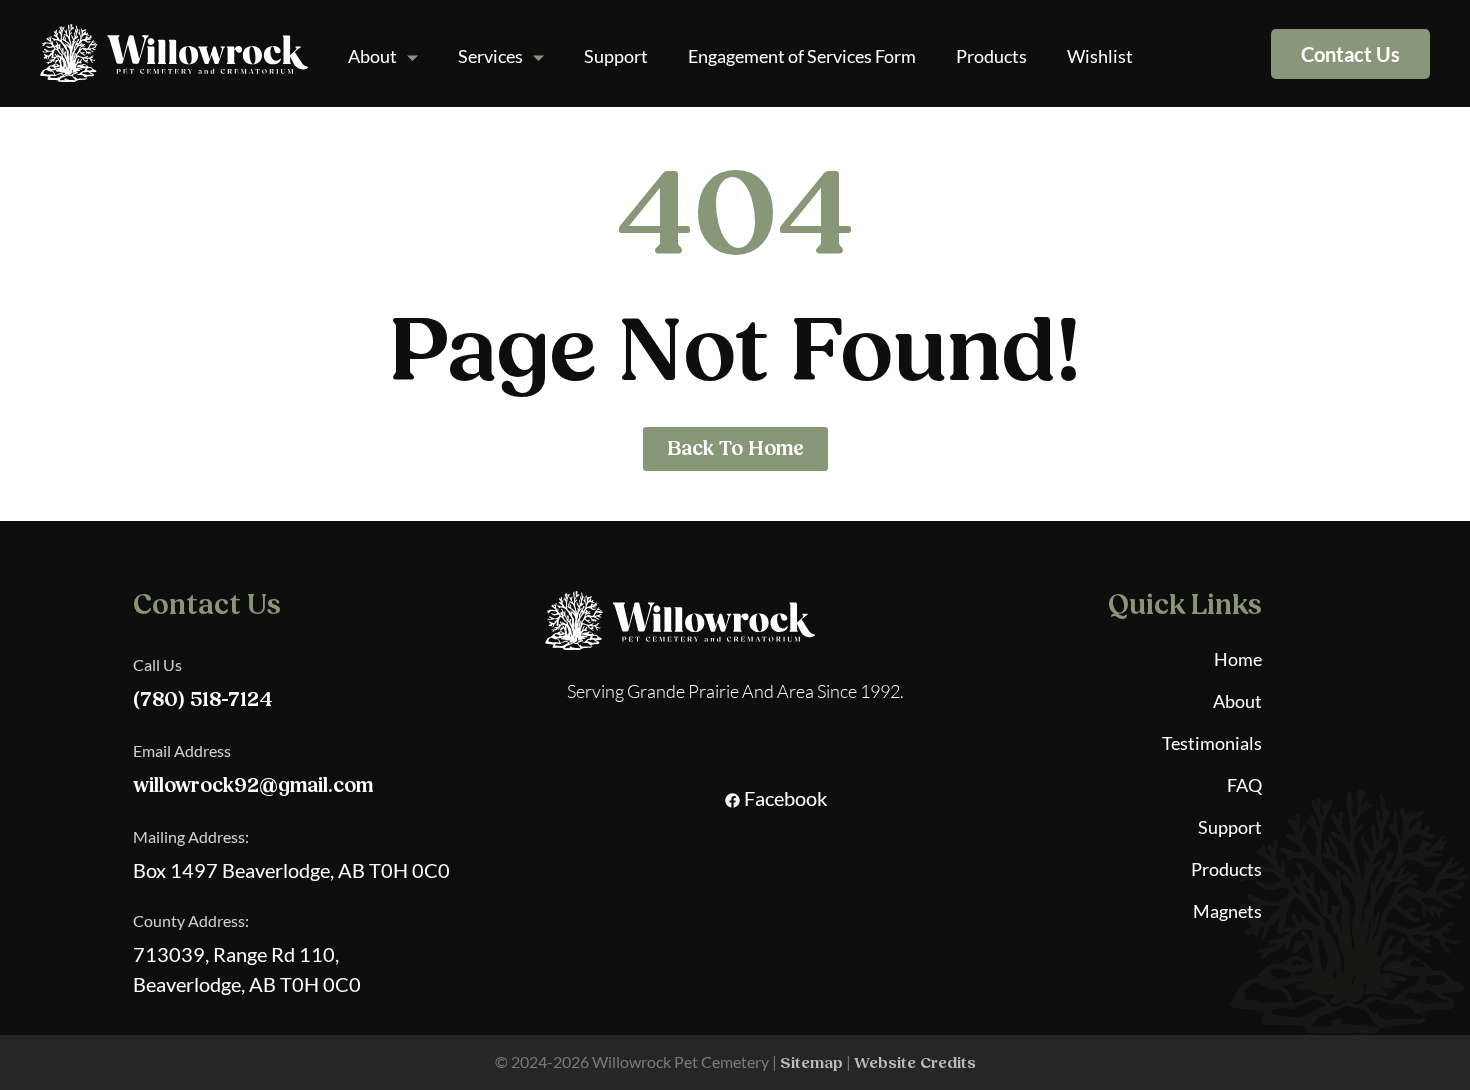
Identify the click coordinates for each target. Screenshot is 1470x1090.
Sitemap (811, 1063)
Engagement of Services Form (802, 56)
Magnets (1227, 911)
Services (490, 56)
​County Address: (191, 920)
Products (991, 56)
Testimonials (1212, 743)
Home (1238, 659)
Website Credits (915, 1063)
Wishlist (1100, 56)
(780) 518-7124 (203, 700)
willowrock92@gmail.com (253, 786)
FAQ (1244, 785)
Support (616, 56)
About (372, 56)
